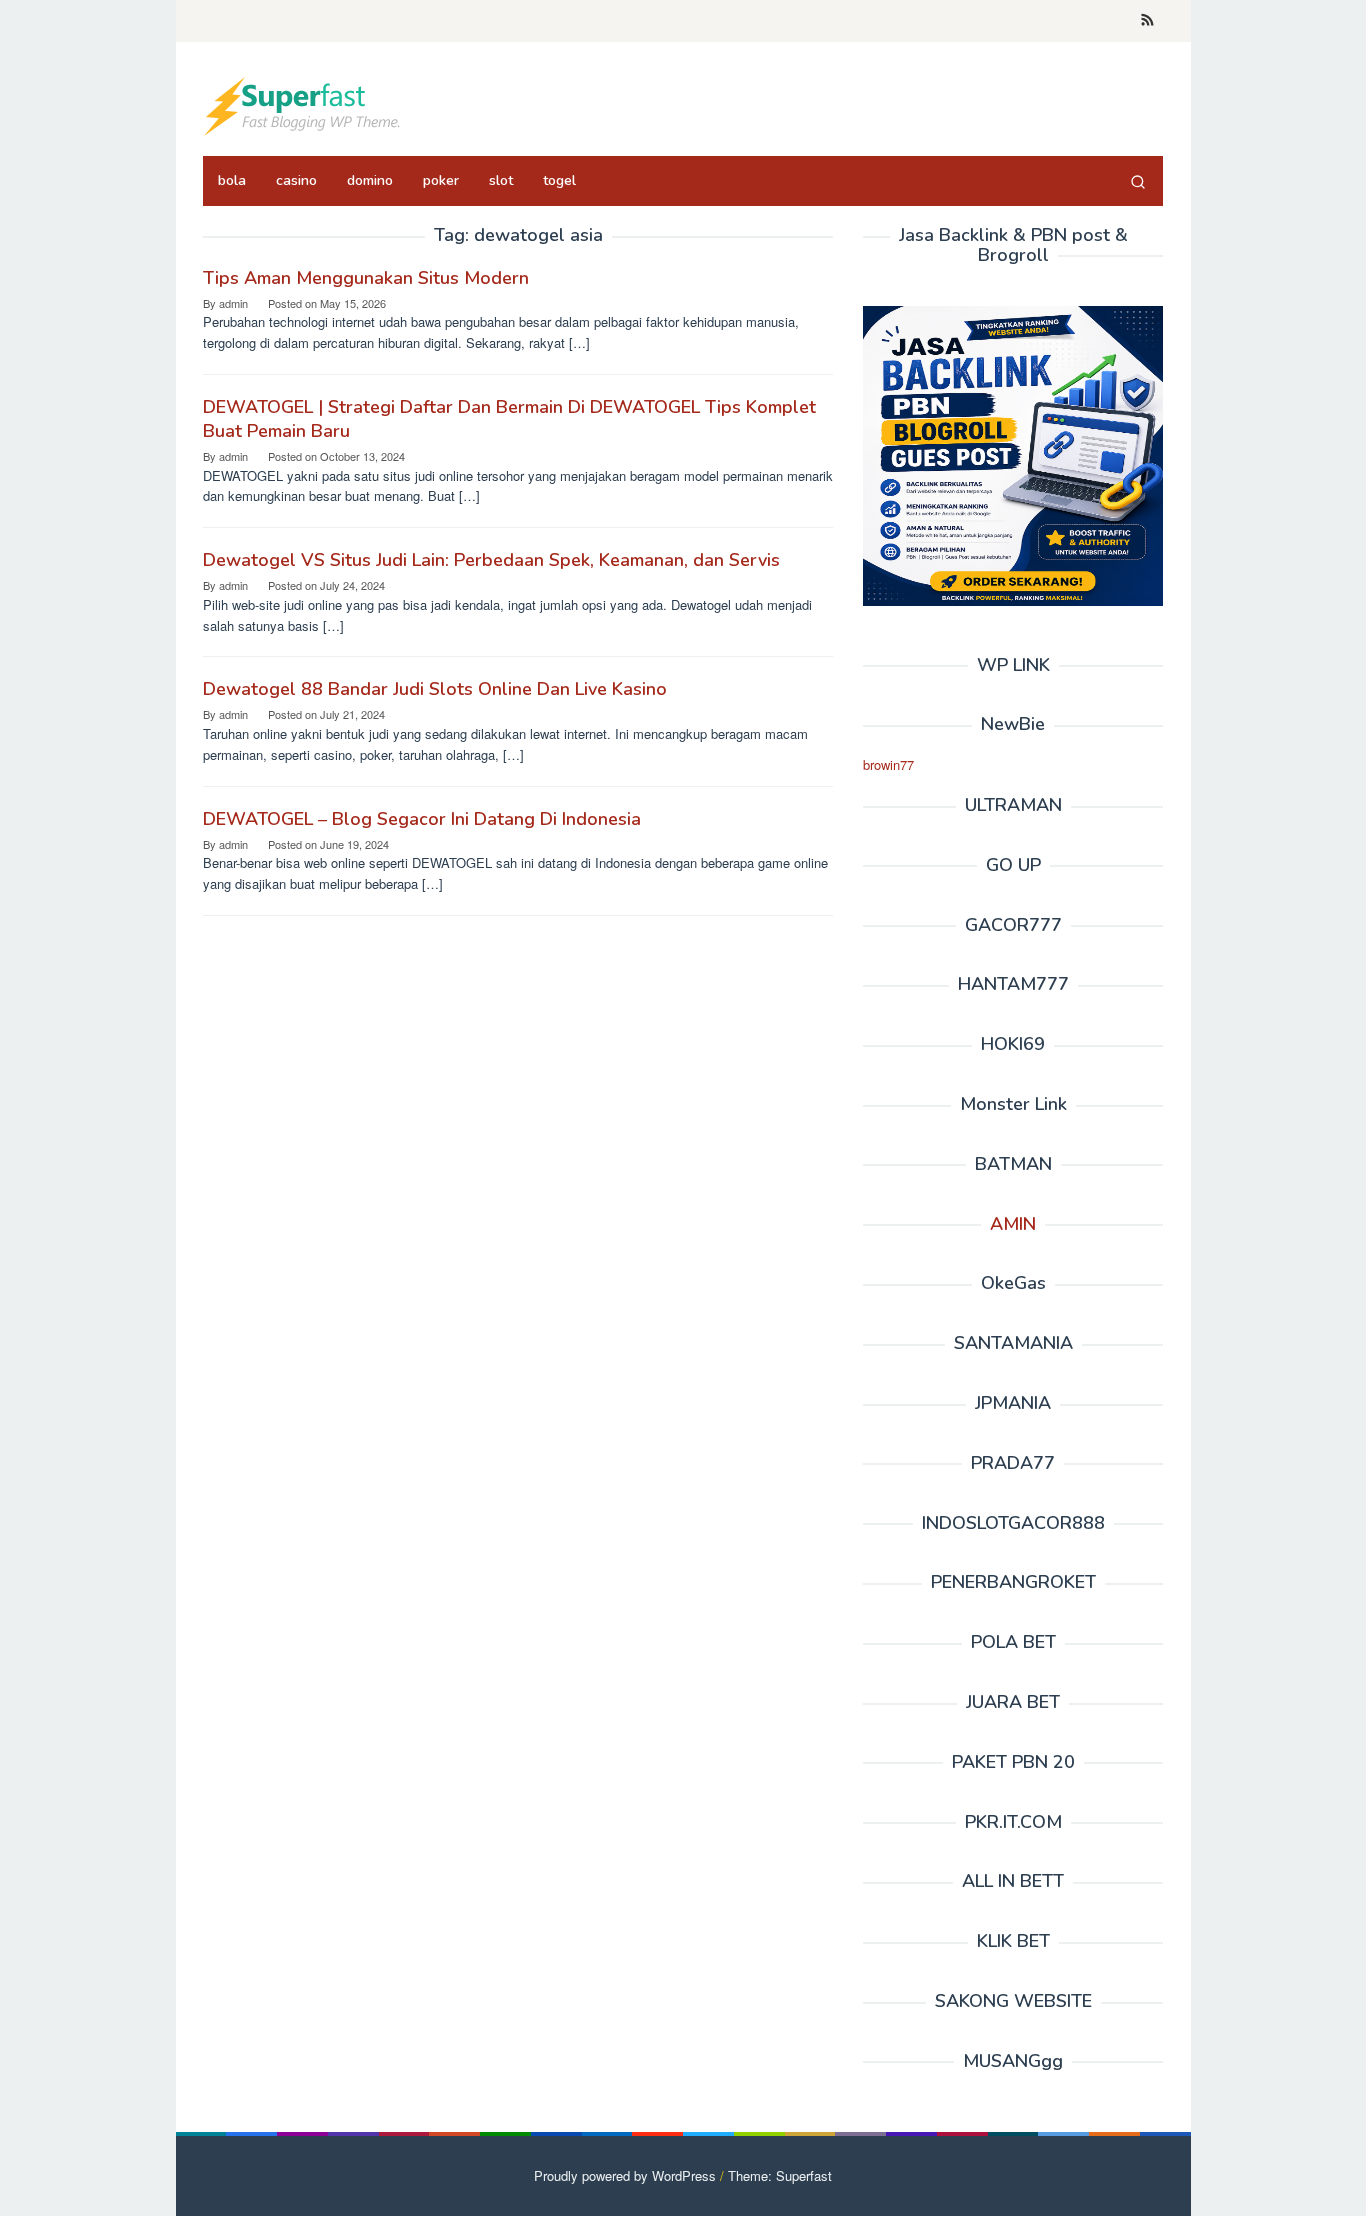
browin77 (888, 764)
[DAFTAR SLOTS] (303, 104)
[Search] (1138, 181)
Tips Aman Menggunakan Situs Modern (366, 278)
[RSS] (1147, 21)
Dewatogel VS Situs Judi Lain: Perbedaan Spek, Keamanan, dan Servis (491, 560)
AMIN (1013, 1224)
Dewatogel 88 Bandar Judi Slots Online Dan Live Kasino (435, 689)
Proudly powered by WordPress (625, 2175)
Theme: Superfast (780, 2175)
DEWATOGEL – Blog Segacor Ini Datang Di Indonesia (422, 819)
